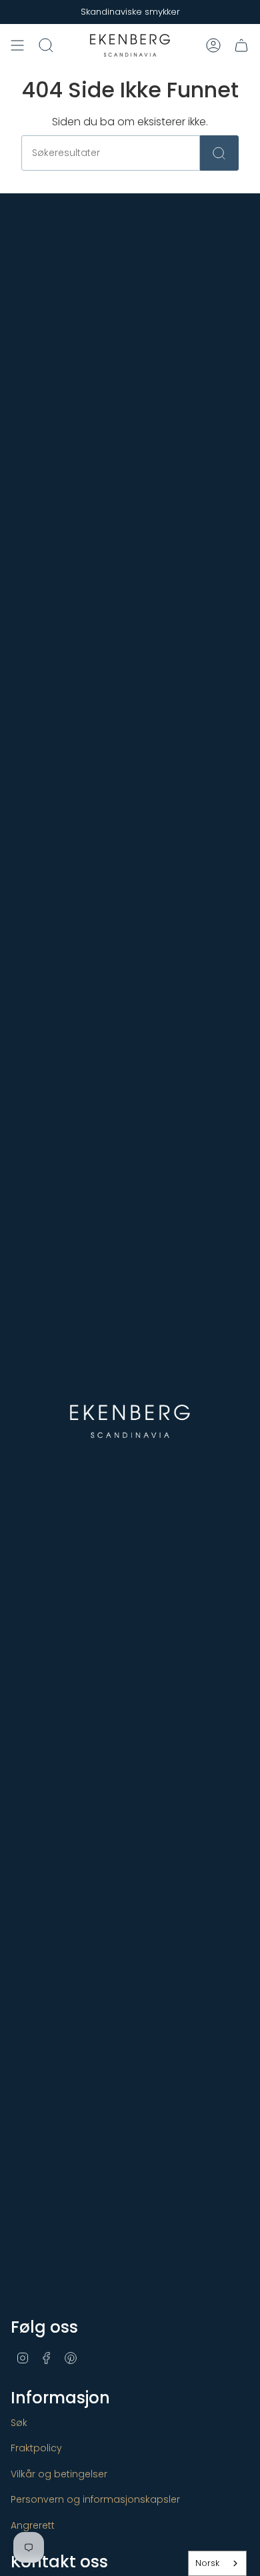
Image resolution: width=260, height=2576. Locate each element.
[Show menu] (17, 45)
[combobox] (217, 2563)
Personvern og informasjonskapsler (95, 2499)
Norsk (207, 2563)
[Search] (219, 153)
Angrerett (33, 2525)
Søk (19, 2423)
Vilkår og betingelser (59, 2474)
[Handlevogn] (241, 45)
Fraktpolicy (36, 2448)
